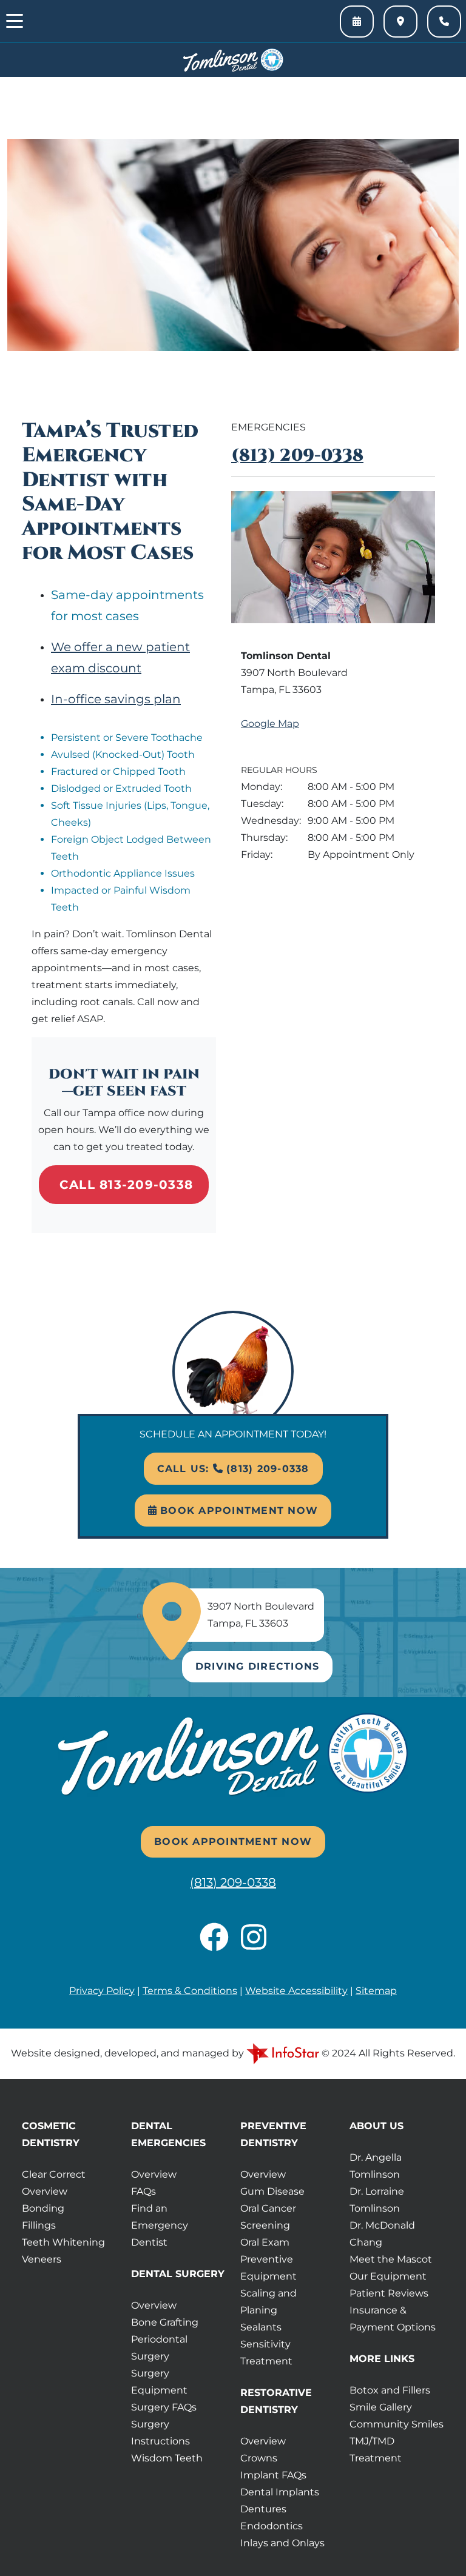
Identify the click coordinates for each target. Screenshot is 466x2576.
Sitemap (376, 1991)
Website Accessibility (296, 1991)
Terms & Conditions (190, 1991)
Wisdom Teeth (167, 2458)
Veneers (42, 2259)
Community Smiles (397, 2424)
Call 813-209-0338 (126, 1185)
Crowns (259, 2458)
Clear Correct (54, 2174)
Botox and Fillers (390, 2390)
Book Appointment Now (237, 1510)
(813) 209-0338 (297, 456)
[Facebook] (220, 1945)
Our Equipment (388, 2276)
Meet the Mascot (391, 2259)
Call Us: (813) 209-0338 (233, 1469)
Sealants (261, 2327)
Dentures (263, 2509)
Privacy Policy (102, 1991)
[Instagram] (254, 1945)
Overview (45, 2191)
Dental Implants (280, 2492)
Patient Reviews (389, 2293)
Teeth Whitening (63, 2242)
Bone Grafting (165, 2322)
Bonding (43, 2208)
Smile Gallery (381, 2407)
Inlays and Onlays (282, 2543)
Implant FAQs (273, 2475)
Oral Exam (265, 2242)
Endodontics (272, 2526)
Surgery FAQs (164, 2407)
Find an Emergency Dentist (160, 2225)
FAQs (144, 2191)
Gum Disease (272, 2191)
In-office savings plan (116, 699)
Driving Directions (258, 1666)
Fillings (39, 2225)
